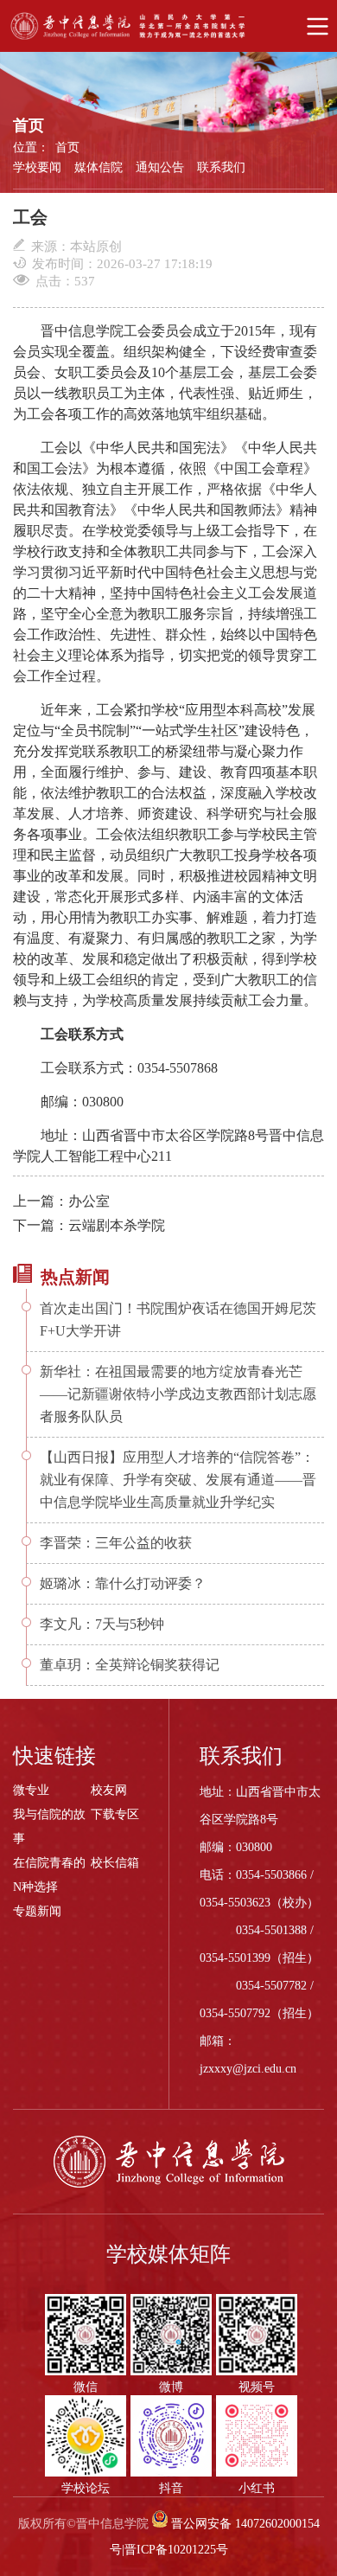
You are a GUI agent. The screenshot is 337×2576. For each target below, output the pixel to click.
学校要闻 (37, 167)
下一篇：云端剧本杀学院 (89, 1225)
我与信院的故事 (49, 1826)
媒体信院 (99, 167)
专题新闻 (37, 1911)
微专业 (31, 1790)
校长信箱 (115, 1863)
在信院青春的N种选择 (49, 1875)
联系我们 (221, 167)
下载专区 (115, 1814)
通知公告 (160, 167)
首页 (67, 147)
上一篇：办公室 (61, 1201)
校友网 (109, 1790)
